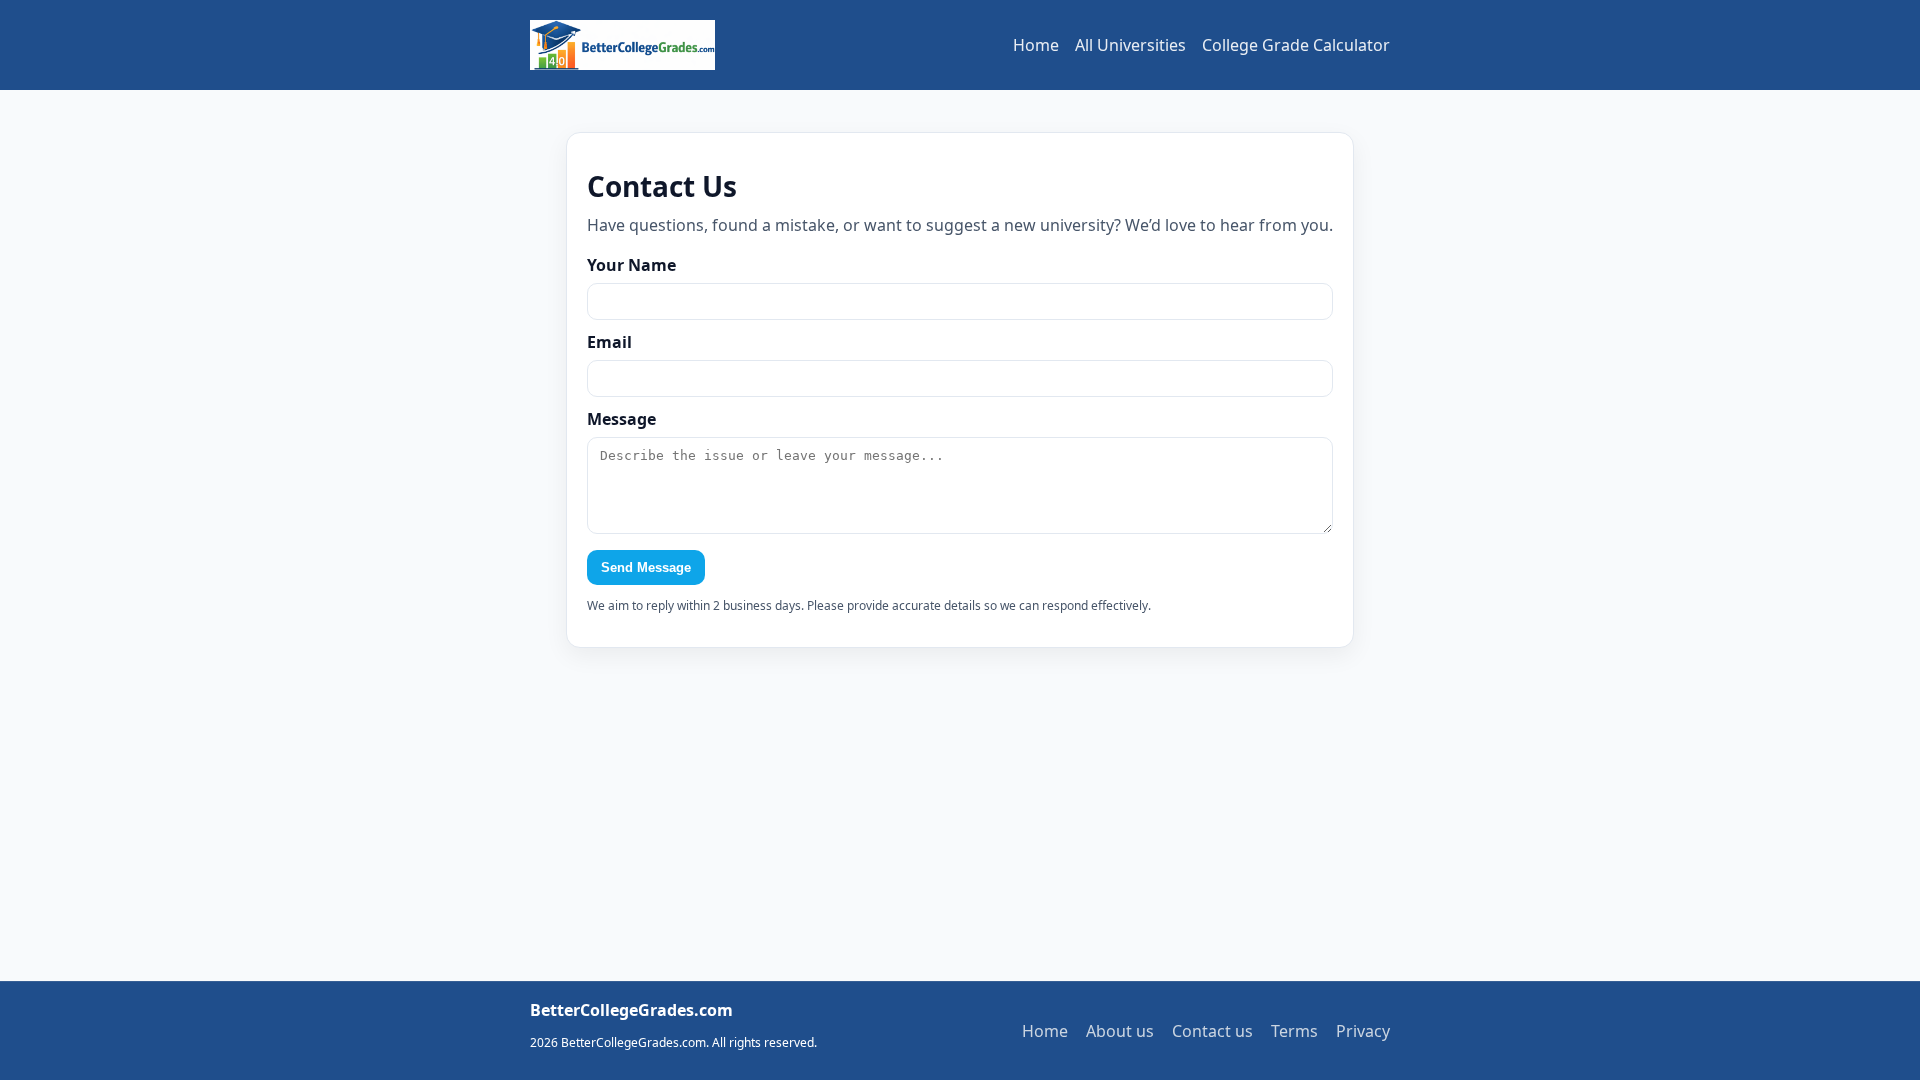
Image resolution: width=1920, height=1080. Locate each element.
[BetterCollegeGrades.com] (622, 45)
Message (621, 419)
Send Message (646, 567)
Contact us (1212, 1031)
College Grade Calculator (1296, 45)
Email (609, 342)
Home (1036, 45)
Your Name (631, 265)
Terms (1294, 1031)
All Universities (1130, 45)
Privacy (1363, 1031)
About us (1120, 1031)
